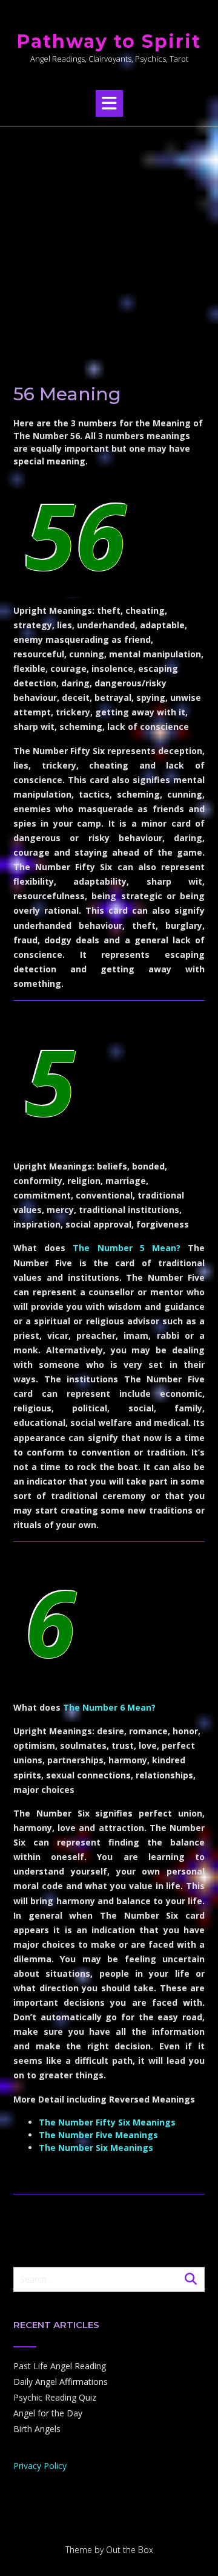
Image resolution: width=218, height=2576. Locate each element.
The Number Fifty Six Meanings (107, 2122)
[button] (109, 103)
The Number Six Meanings (96, 2148)
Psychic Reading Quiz (55, 2397)
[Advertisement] (109, 241)
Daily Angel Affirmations (61, 2382)
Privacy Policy (40, 2466)
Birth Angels (37, 2429)
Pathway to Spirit (109, 41)
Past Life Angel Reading (60, 2366)
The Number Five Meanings (98, 2135)
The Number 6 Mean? (109, 1707)
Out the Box (130, 2550)
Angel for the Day (48, 2413)
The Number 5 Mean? (127, 1248)
